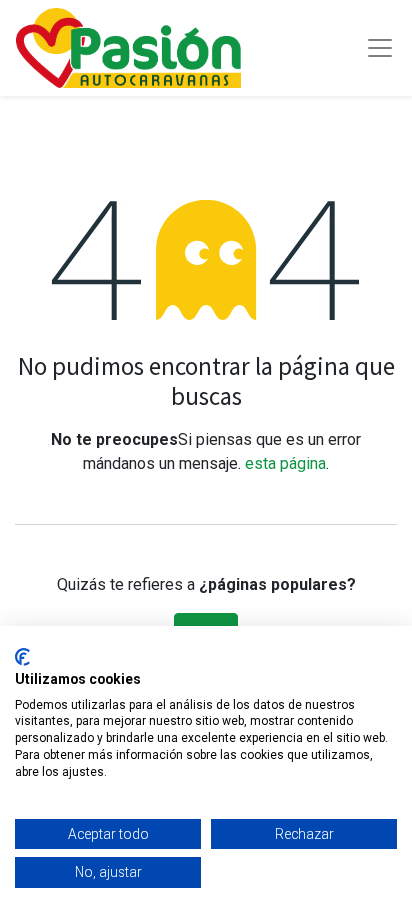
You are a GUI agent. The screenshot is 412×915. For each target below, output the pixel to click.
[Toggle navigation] (380, 48)
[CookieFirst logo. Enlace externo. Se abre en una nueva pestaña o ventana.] (22, 657)
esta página (285, 463)
